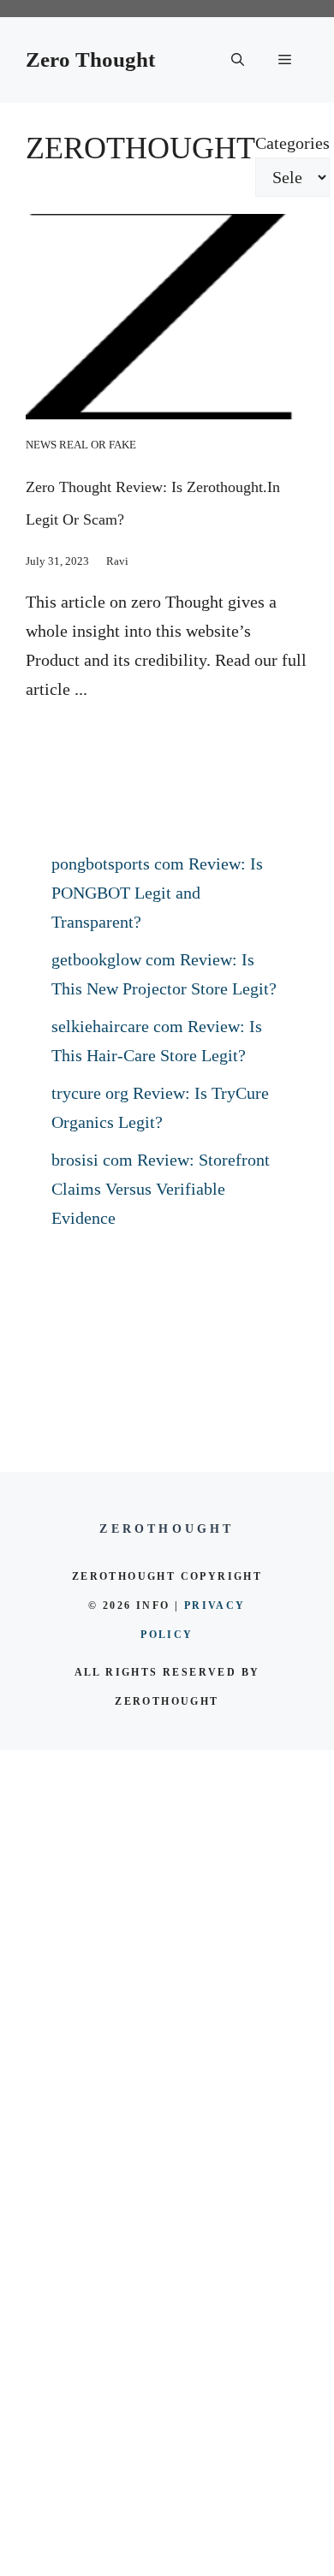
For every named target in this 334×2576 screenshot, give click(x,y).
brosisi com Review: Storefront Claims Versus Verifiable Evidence (161, 1189)
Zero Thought (90, 59)
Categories (292, 143)
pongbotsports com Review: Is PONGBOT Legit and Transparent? (157, 893)
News (41, 445)
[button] (238, 60)
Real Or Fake (98, 445)
